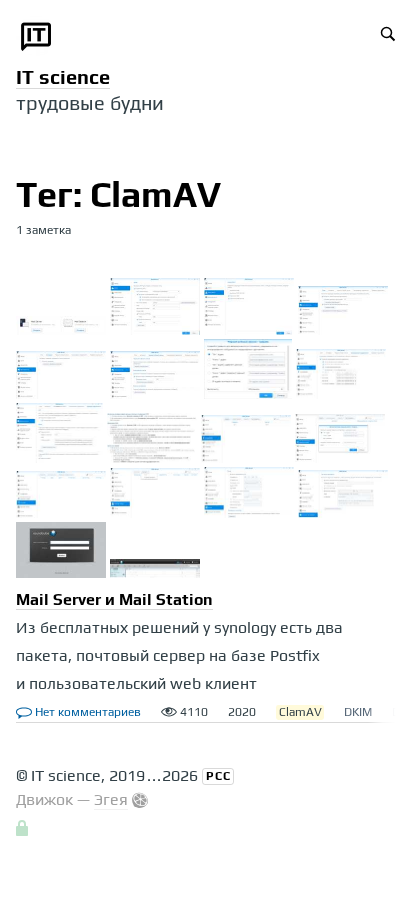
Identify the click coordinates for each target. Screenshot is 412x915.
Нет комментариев (86, 712)
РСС (218, 776)
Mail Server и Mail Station (114, 599)
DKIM (358, 712)
